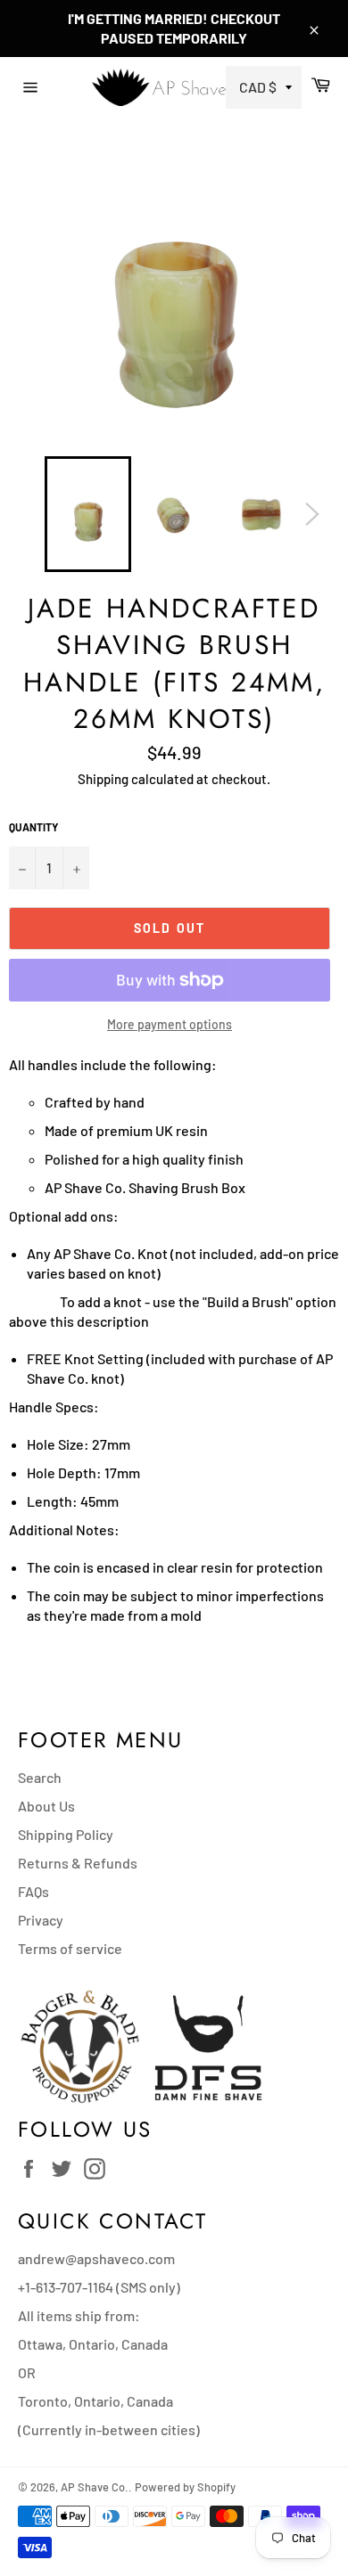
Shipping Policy (66, 1834)
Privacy (41, 1920)
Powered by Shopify (185, 2487)
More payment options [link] (170, 1024)
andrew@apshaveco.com (96, 2258)
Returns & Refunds (78, 1863)
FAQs (33, 1891)
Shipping (103, 779)
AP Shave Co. (95, 2487)
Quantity (33, 827)
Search (40, 1777)
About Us (46, 1806)
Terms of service (70, 1948)
